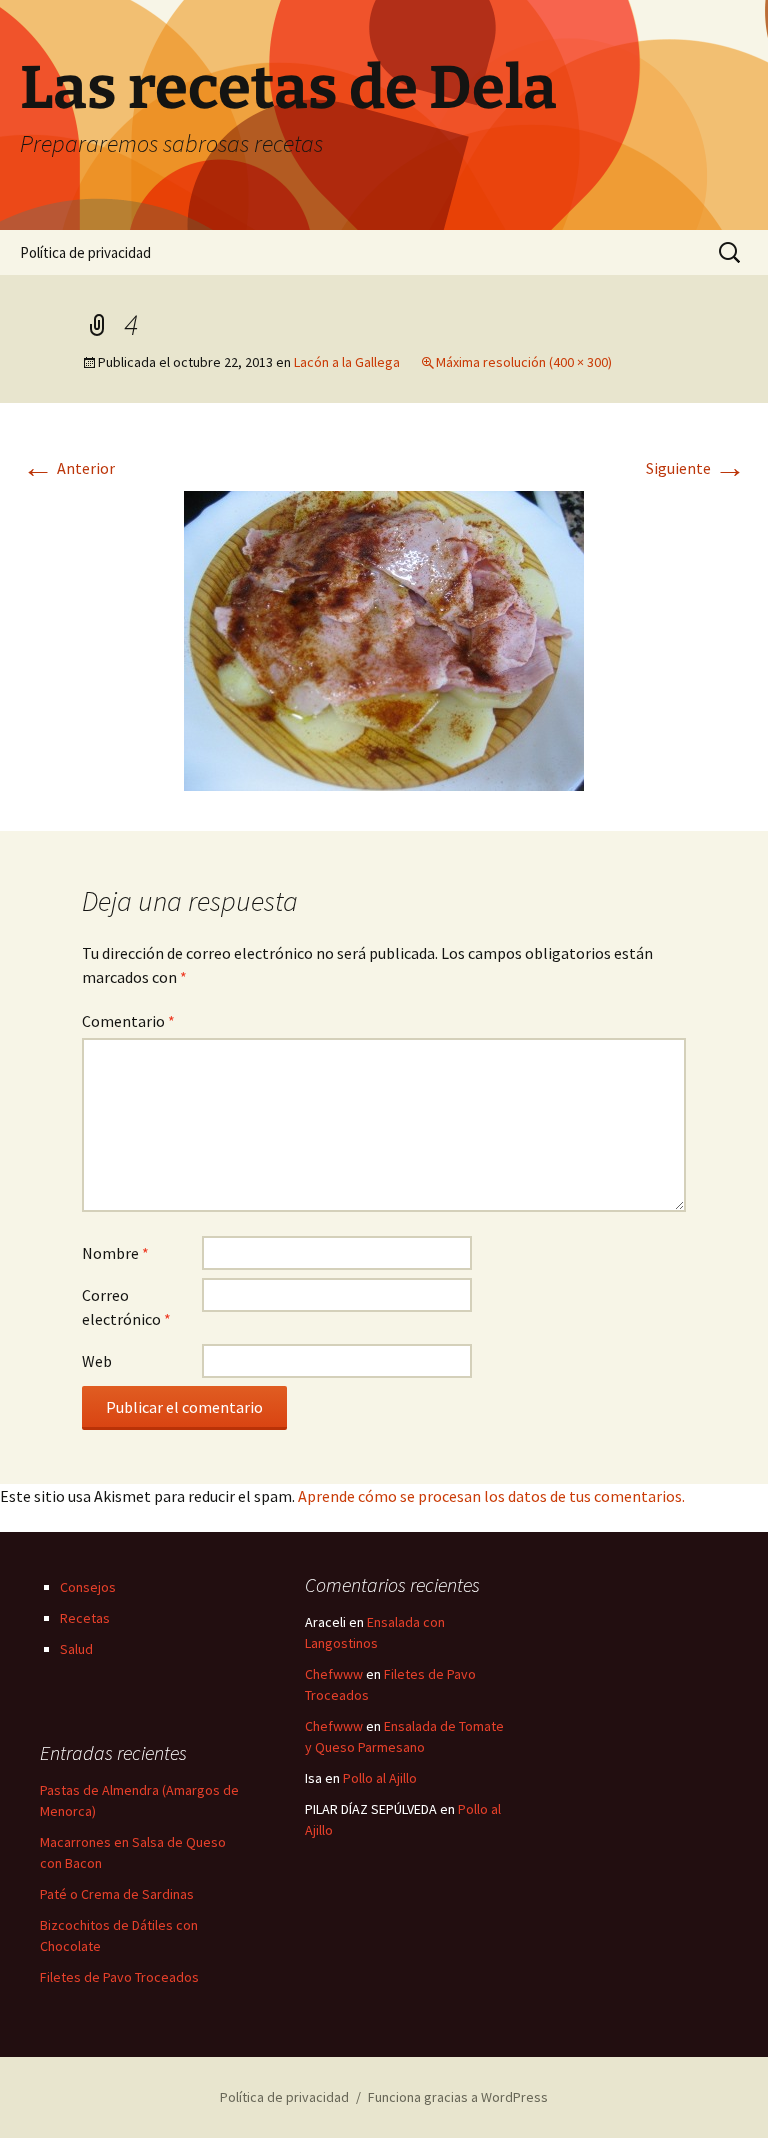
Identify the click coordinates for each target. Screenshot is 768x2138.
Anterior (68, 468)
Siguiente (696, 468)
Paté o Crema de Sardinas (117, 1894)
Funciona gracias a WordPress (458, 2097)
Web (97, 1361)
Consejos (88, 1587)
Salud (76, 1649)
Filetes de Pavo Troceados (119, 1977)
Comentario (128, 1021)
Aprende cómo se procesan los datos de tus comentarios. (491, 1496)
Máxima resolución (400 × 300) (524, 362)
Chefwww (334, 1674)
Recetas (85, 1618)
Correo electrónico (126, 1307)
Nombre (115, 1253)
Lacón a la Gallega (347, 362)
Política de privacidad (85, 252)
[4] (384, 639)
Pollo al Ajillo (380, 1778)
